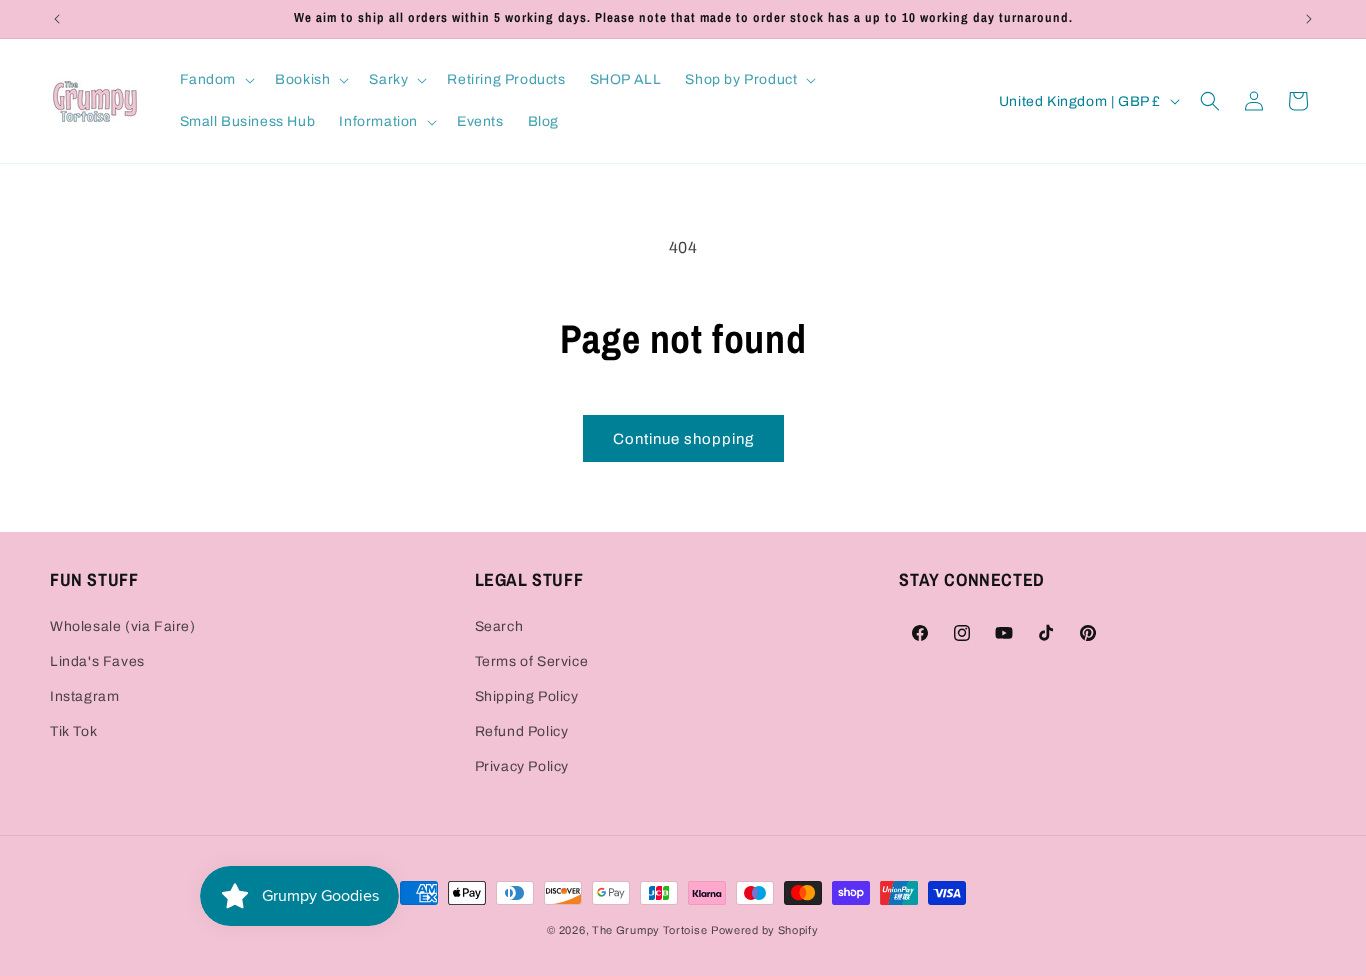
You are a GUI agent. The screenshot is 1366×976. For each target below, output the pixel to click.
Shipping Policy (527, 696)
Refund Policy (522, 731)
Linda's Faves (97, 661)
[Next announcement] (1309, 19)
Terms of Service (532, 661)
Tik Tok (73, 731)
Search (499, 626)
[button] (216, 80)
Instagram (84, 696)
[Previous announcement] (57, 19)
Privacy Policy (522, 766)
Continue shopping (683, 439)
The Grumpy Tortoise (649, 930)
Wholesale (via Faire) (123, 626)
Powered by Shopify (765, 930)
